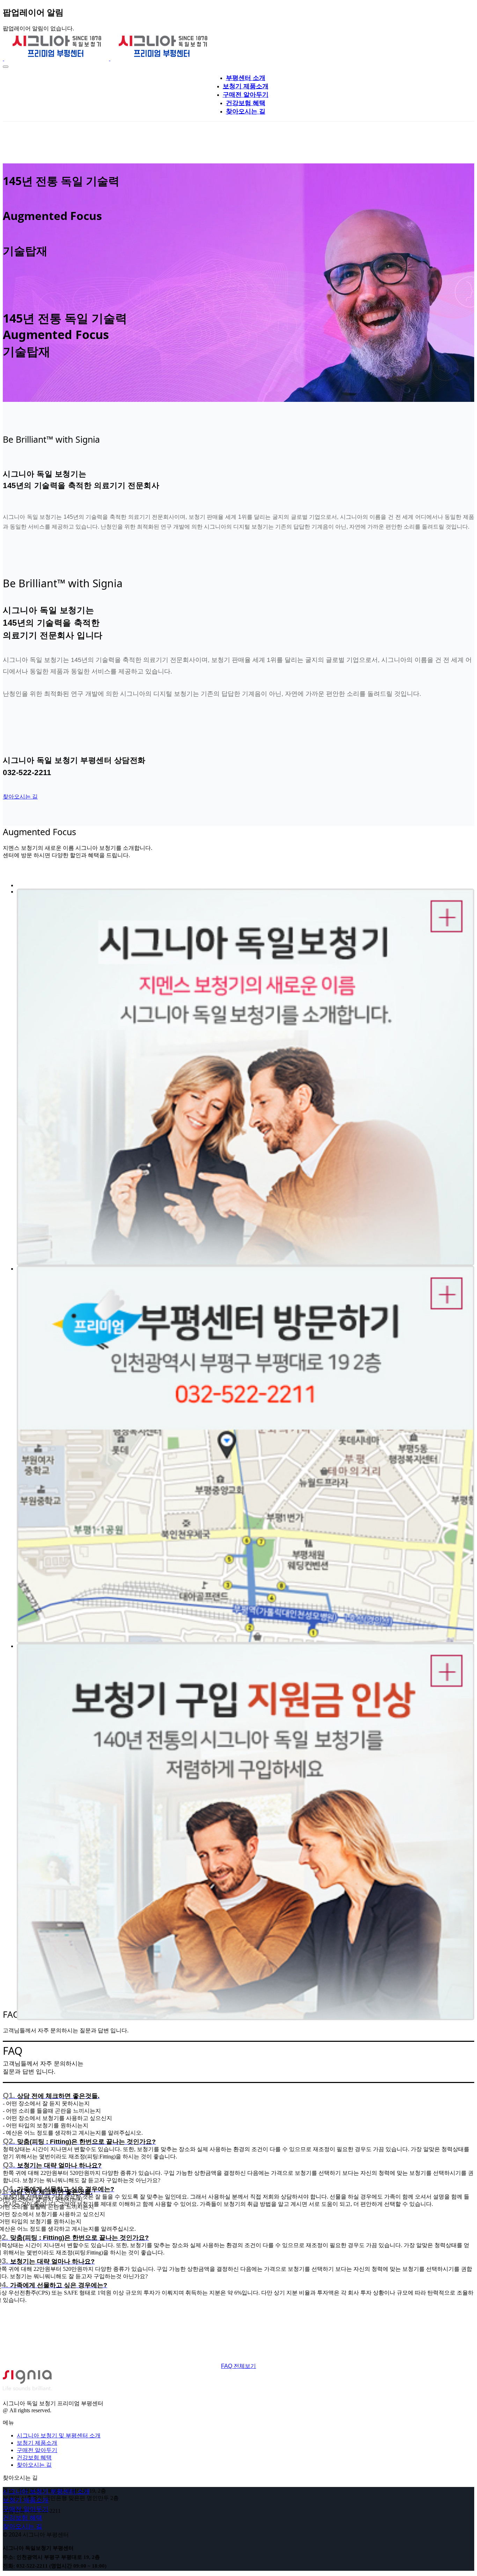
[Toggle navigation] (6, 67)
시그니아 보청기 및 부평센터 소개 (59, 2435)
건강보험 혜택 (34, 2457)
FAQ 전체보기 (239, 2366)
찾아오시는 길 (20, 797)
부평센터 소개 (246, 78)
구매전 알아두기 (37, 2450)
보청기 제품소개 (37, 2443)
